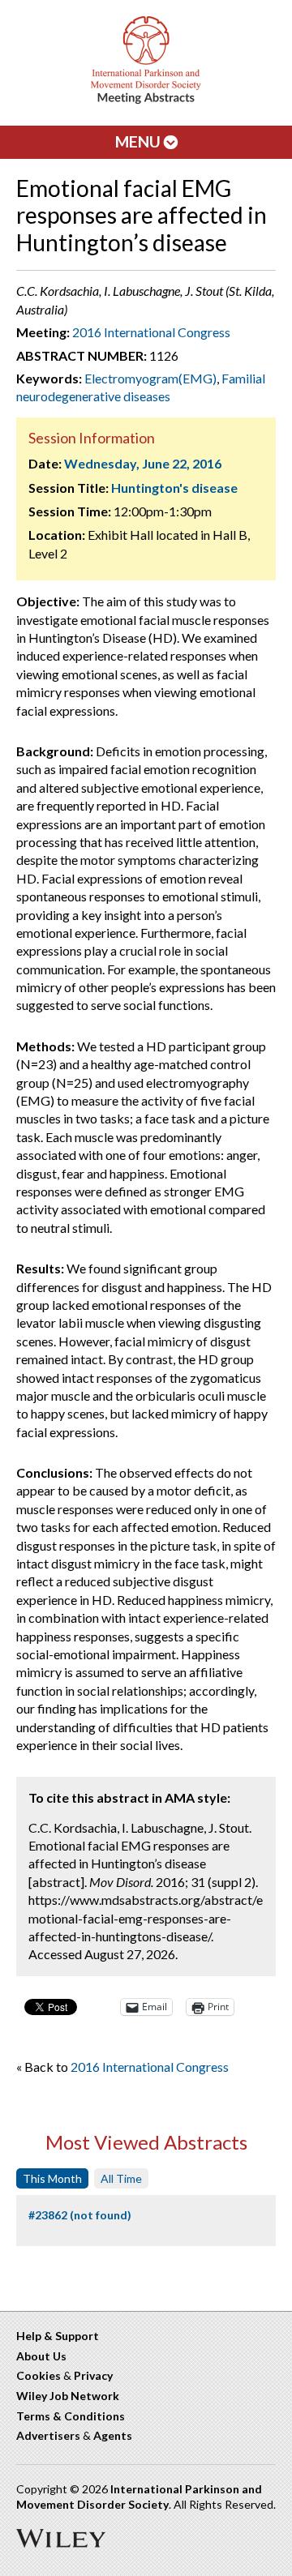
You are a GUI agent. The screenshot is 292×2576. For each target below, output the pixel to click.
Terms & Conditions (71, 2416)
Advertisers (48, 2435)
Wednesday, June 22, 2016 (143, 463)
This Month (52, 2178)
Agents (113, 2435)
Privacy (93, 2375)
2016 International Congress (151, 332)
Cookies (39, 2375)
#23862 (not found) (80, 2215)
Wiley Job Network (68, 2396)
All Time (121, 2178)
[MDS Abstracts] (146, 100)
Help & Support (58, 2336)
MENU (140, 141)
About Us (41, 2356)
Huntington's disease (174, 488)
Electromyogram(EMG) (150, 378)
